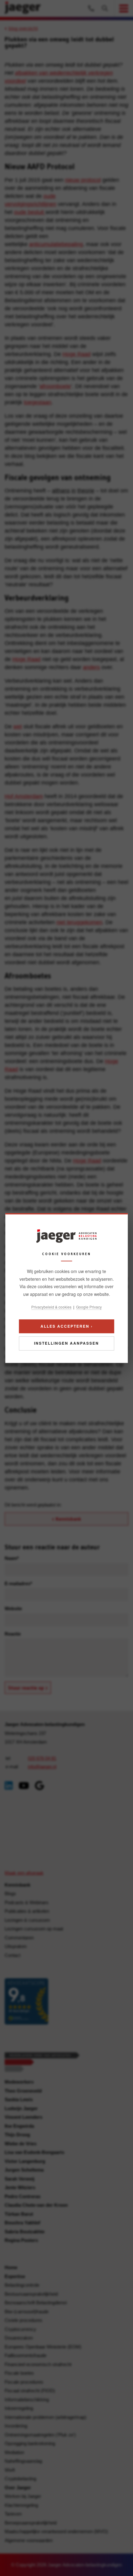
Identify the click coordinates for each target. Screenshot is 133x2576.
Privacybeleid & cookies (51, 1307)
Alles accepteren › (67, 1326)
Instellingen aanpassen (66, 1343)
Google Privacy (89, 1307)
